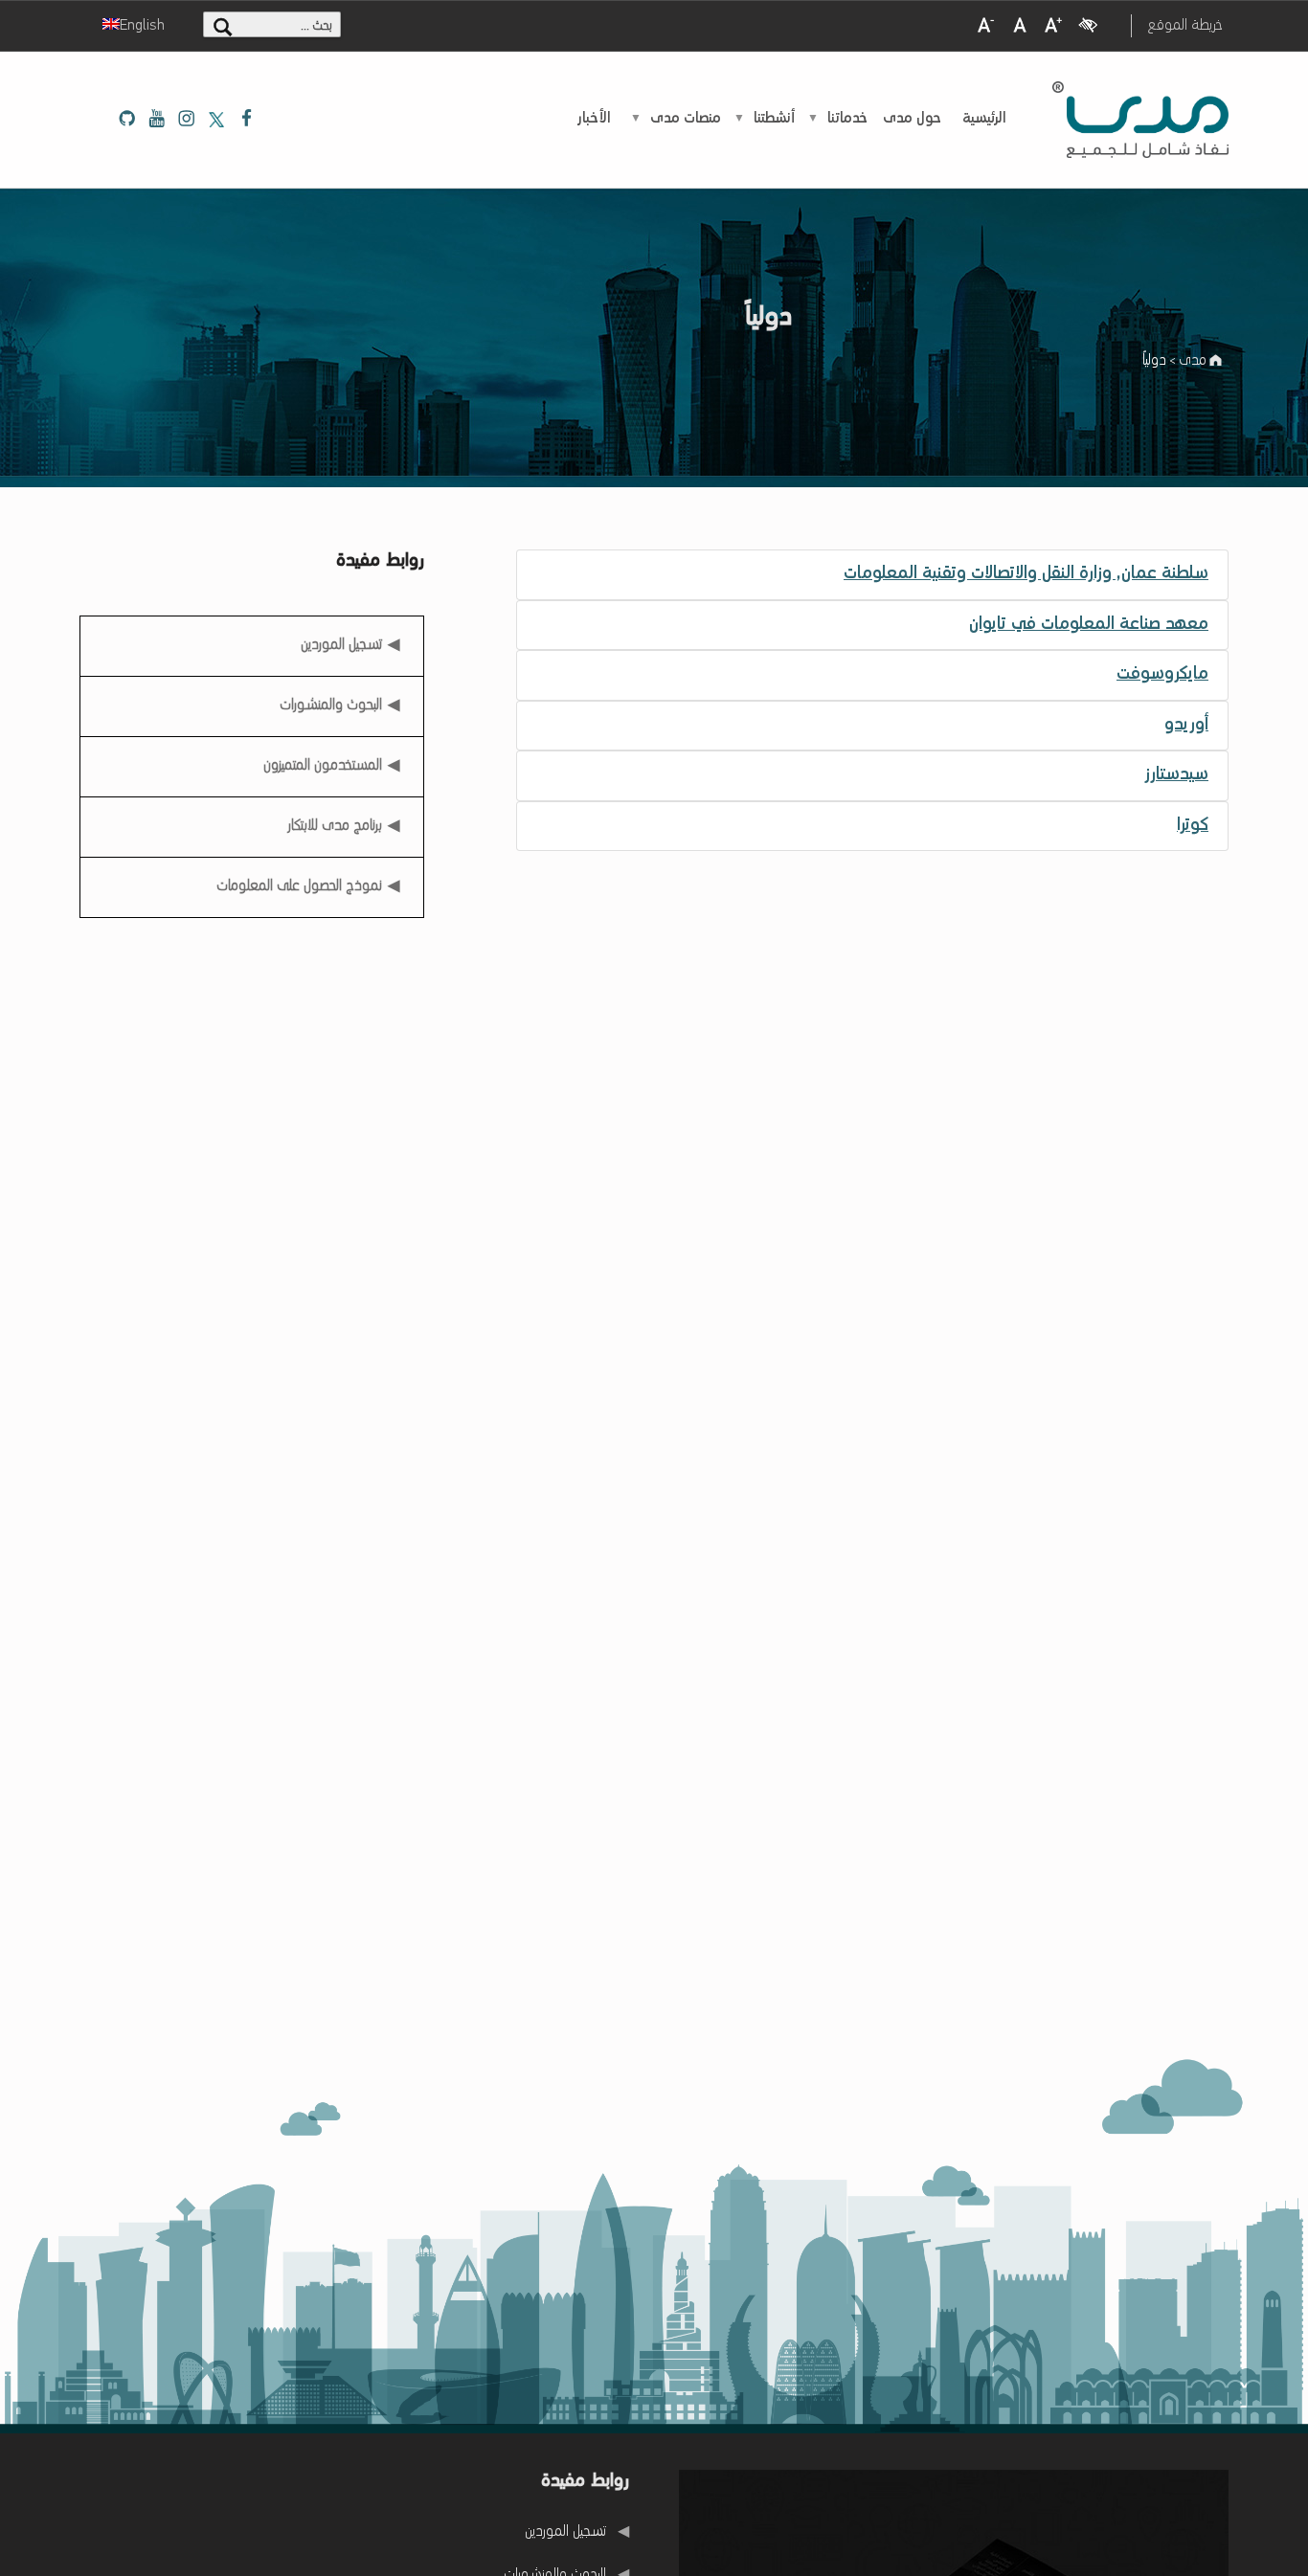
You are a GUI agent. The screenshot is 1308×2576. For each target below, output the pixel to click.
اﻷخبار (595, 119)
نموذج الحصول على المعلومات (299, 886)
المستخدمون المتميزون (323, 766)
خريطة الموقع (1185, 26)
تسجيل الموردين (342, 639)
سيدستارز (1177, 775)
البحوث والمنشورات (331, 706)
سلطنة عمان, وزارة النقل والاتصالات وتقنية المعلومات (1026, 574)
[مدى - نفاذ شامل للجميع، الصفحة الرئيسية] (1140, 120)
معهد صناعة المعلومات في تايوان (1089, 625)
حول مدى (912, 119)
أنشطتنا (774, 119)
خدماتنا (847, 119)
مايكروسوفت (1162, 674)
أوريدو (1186, 725)
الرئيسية (984, 119)
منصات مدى (686, 119)
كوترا (1193, 826)
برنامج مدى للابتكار (335, 826)
